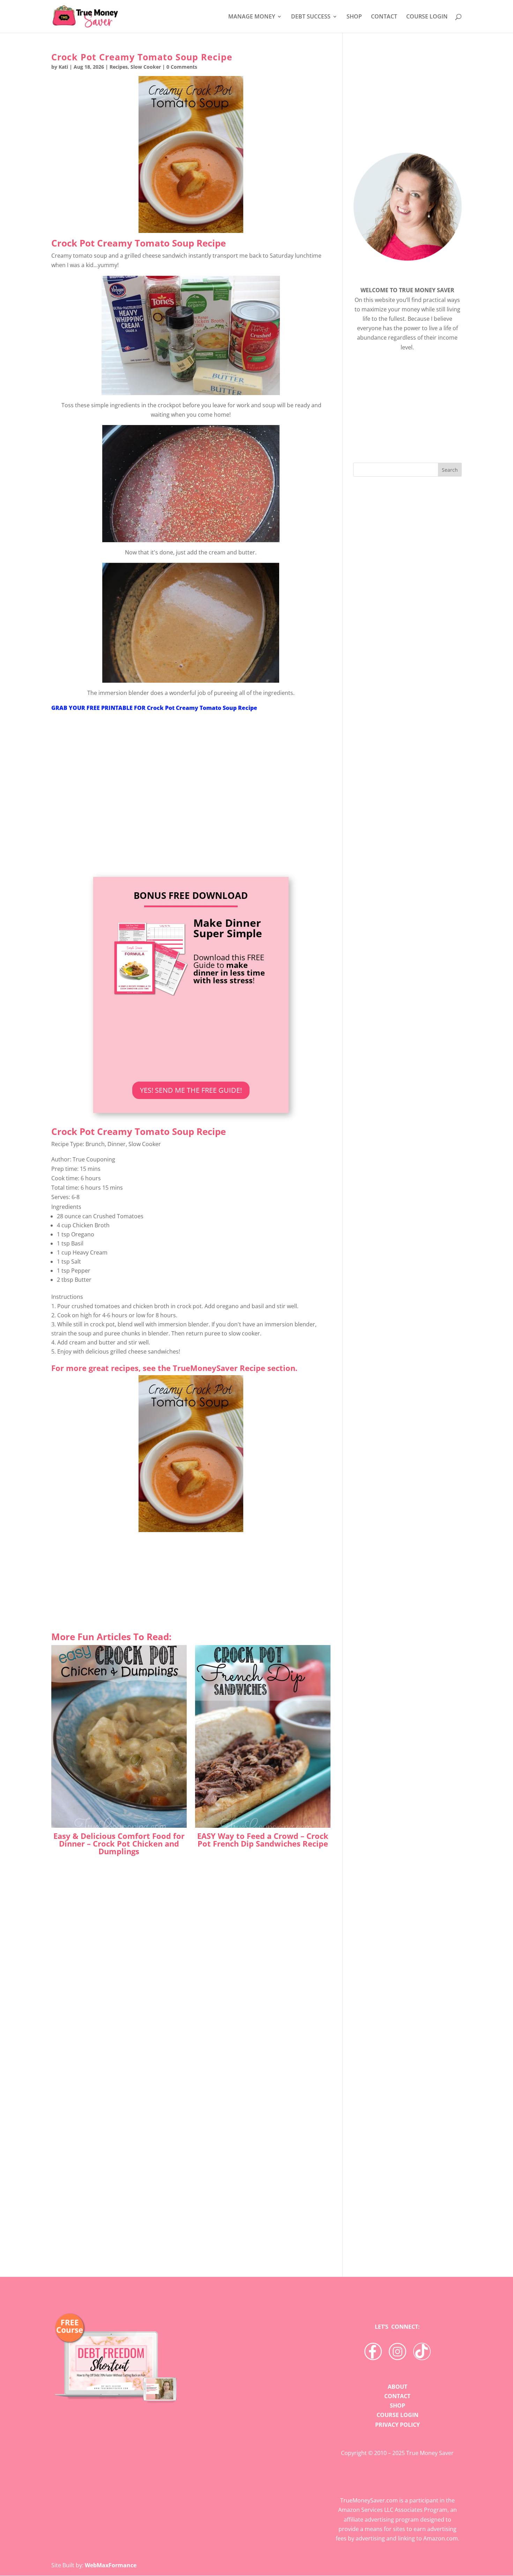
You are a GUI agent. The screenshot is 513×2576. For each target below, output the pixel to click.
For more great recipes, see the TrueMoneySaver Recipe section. (174, 1368)
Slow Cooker (146, 67)
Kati (63, 67)
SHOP (354, 17)
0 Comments (182, 67)
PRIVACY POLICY (397, 2425)
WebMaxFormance (111, 2565)
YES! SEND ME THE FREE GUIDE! (191, 1090)
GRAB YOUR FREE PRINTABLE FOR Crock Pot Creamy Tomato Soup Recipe (154, 708)
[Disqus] (191, 2143)
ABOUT (397, 2387)
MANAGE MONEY (252, 17)
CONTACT (384, 17)
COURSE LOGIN (427, 17)
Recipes (119, 67)
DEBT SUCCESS (311, 17)
